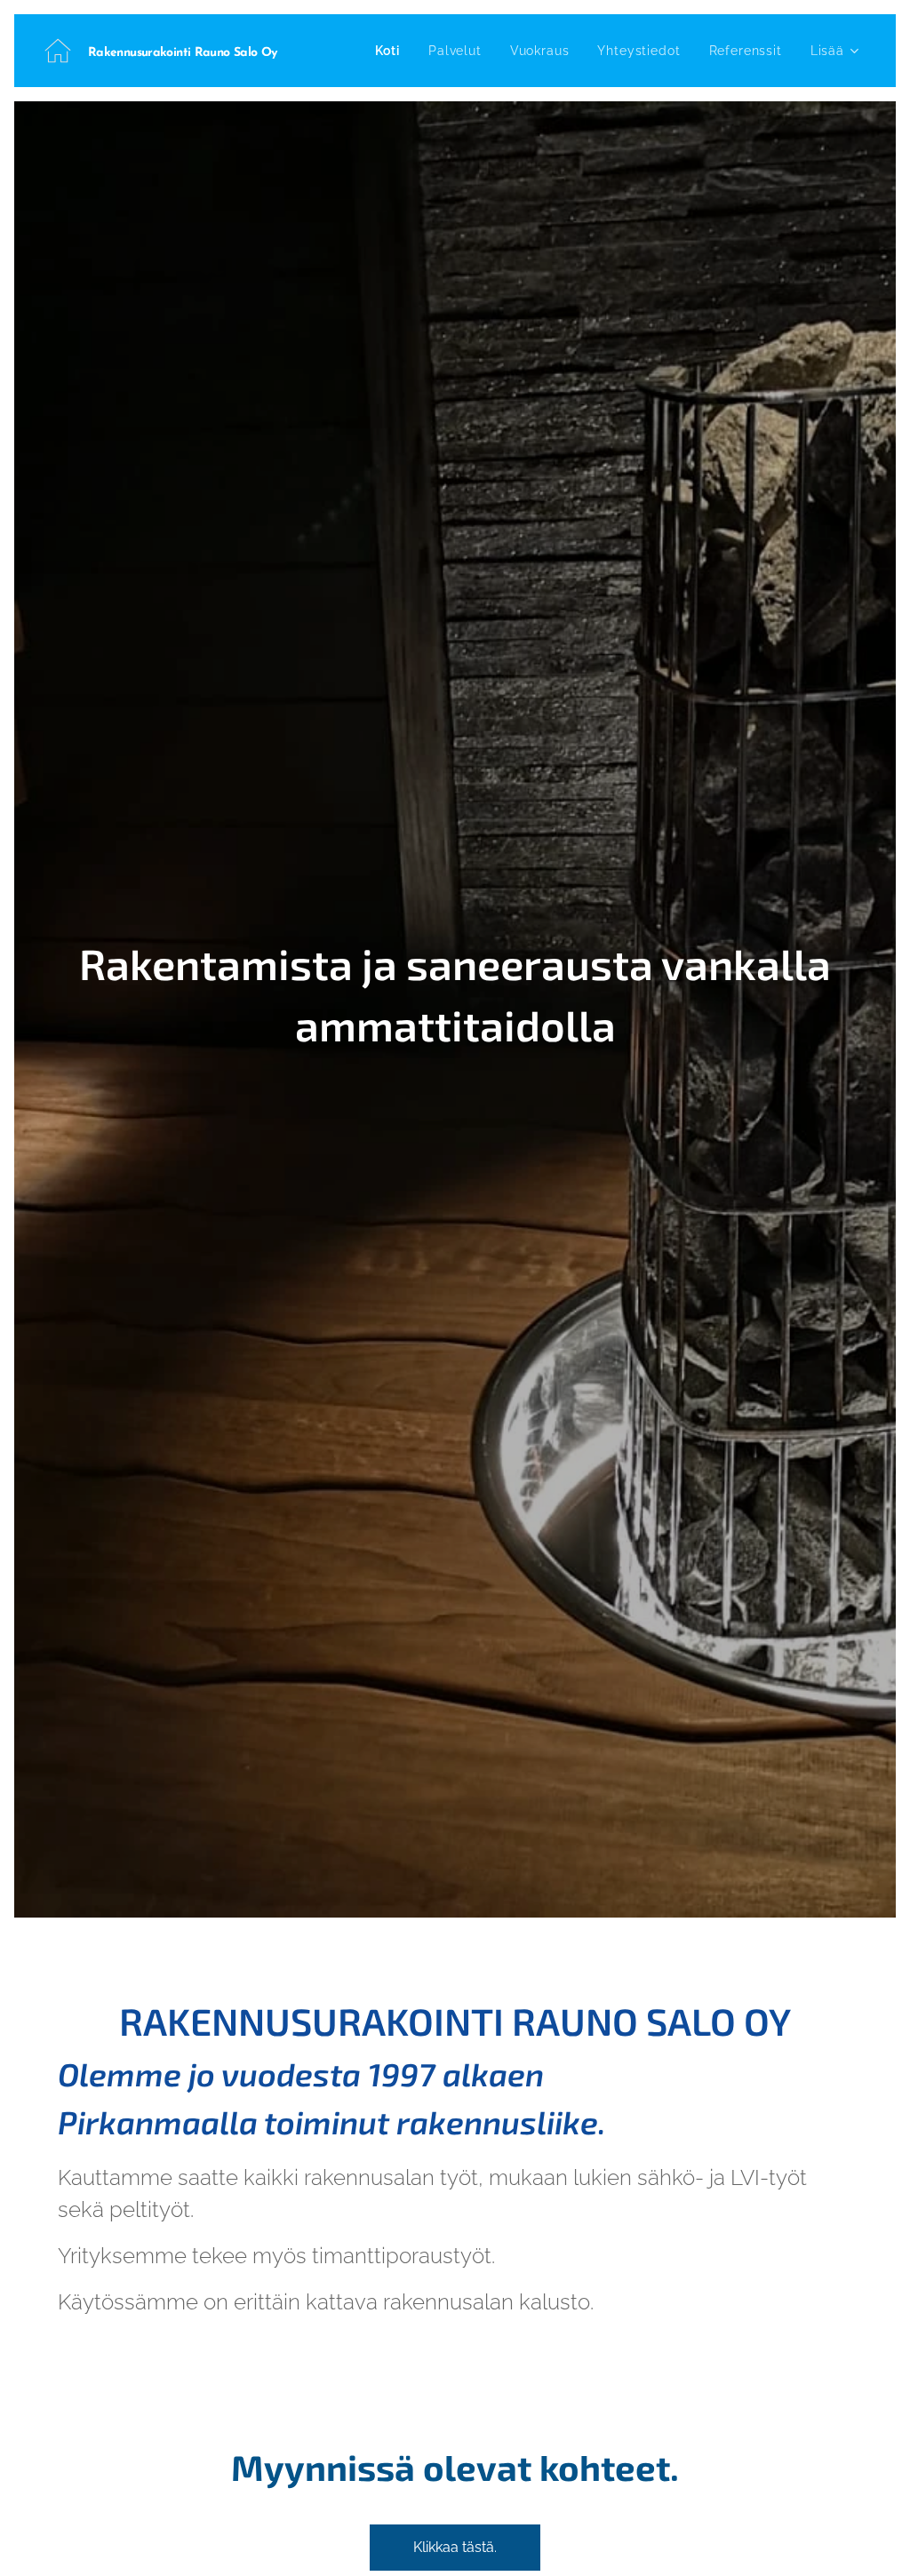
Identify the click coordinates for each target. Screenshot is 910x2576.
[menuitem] (392, 51)
